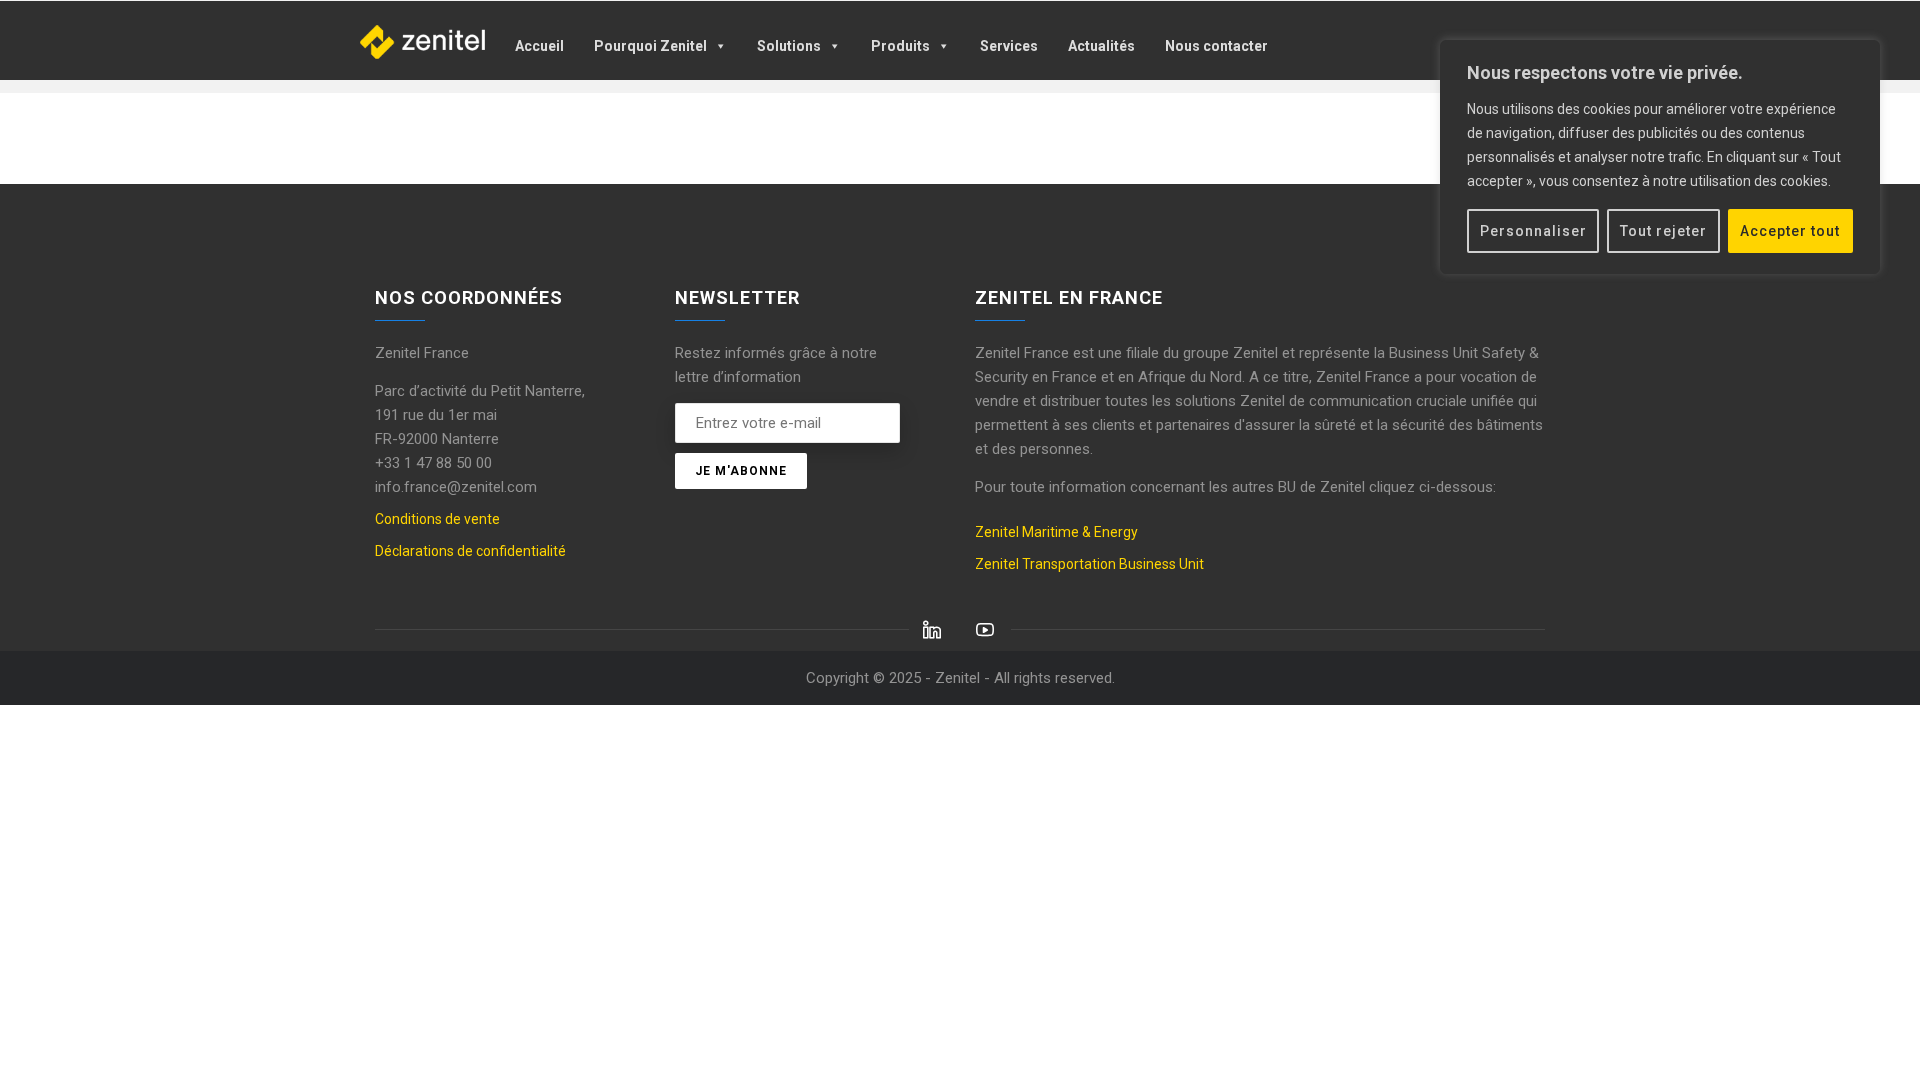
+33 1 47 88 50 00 (433, 463)
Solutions (789, 46)
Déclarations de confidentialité (470, 551)
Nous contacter (1216, 46)
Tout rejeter (1663, 231)
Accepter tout (1790, 231)
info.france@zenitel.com (456, 487)
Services (1009, 46)
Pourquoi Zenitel (650, 46)
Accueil (539, 46)
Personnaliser (1533, 231)
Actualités (1101, 46)
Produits (900, 46)
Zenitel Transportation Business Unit (1089, 564)
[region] (1660, 157)
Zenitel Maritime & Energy (1056, 532)
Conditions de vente (437, 519)
